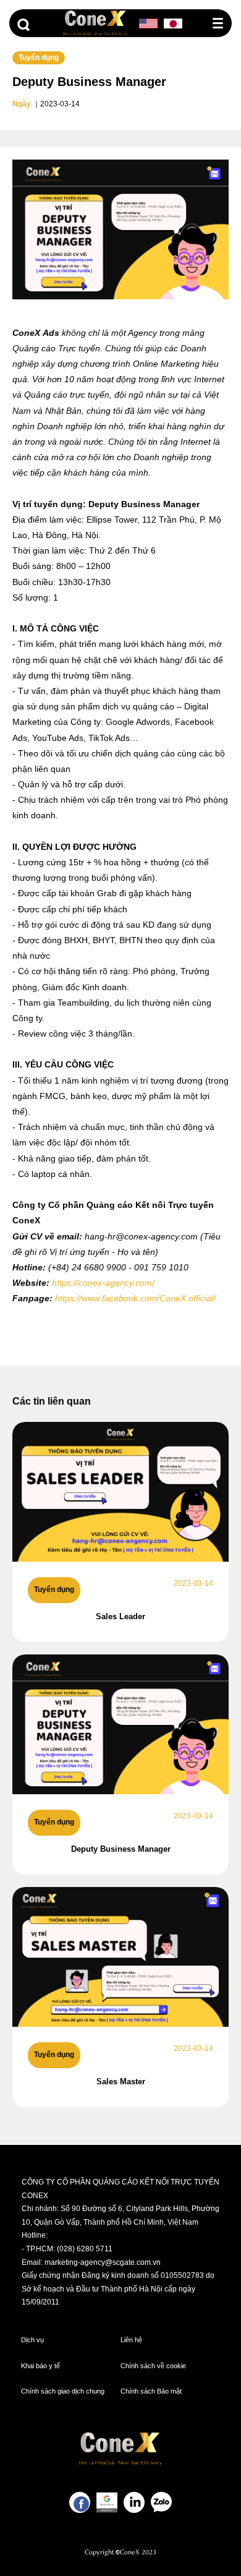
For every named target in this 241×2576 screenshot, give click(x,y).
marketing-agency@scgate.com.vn (103, 2262)
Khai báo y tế (40, 2366)
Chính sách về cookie (153, 2366)
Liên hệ (131, 2340)
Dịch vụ (32, 2340)
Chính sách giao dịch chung (63, 2391)
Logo (96, 23)
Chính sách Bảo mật (151, 2391)
